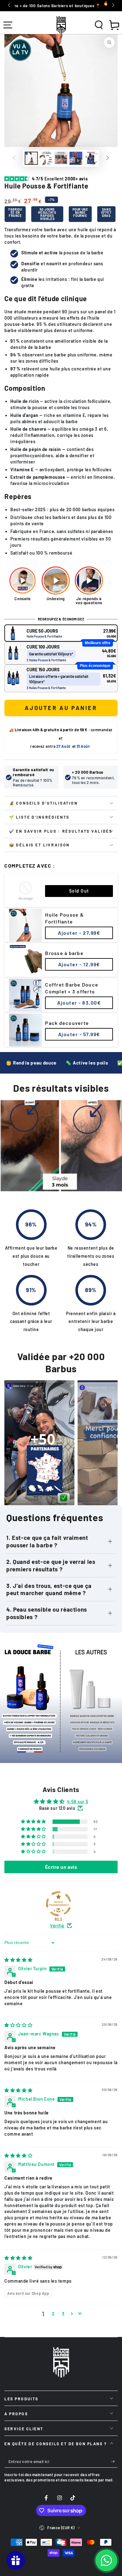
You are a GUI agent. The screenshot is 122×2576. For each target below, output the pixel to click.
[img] (18, 1960)
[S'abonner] (114, 2462)
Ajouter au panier (61, 708)
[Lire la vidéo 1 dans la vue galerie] (76, 158)
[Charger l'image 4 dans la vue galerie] (91, 158)
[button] (99, 25)
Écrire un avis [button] (61, 1867)
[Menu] (8, 25)
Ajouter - (79, 933)
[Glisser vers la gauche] (9, 6)
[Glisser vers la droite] (112, 6)
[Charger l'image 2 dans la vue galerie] (46, 158)
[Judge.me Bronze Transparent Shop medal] (58, 1904)
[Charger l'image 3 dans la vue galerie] (61, 158)
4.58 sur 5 (78, 1802)
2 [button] (53, 2314)
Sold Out (79, 891)
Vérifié (57, 1926)
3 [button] (63, 2314)
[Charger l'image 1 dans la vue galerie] (31, 158)
